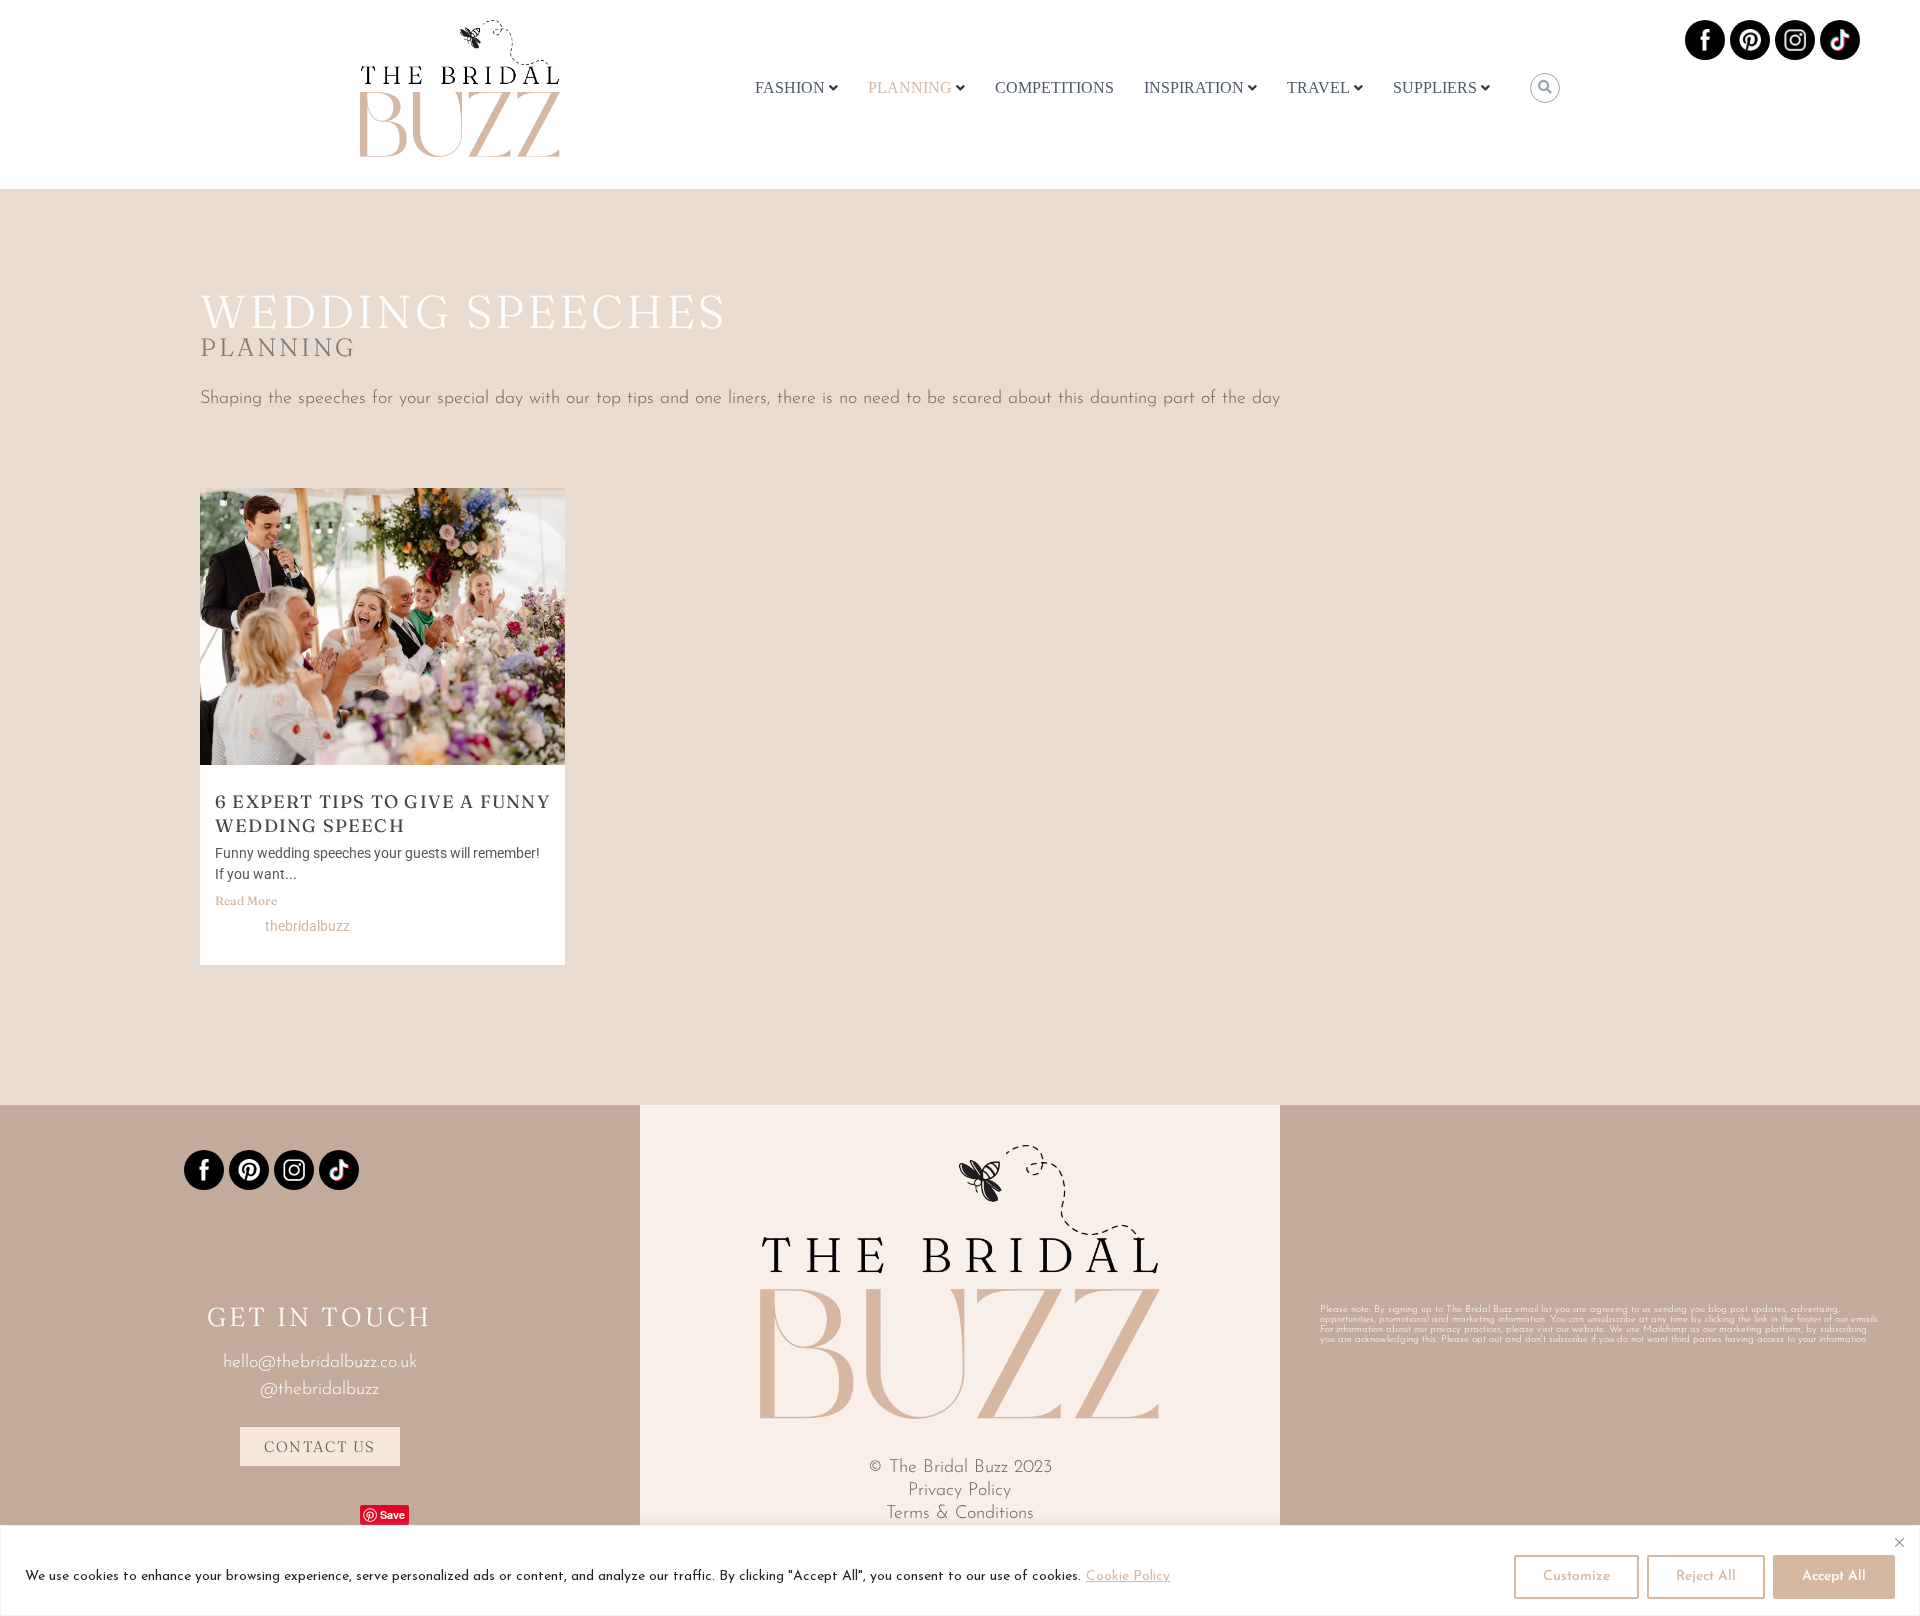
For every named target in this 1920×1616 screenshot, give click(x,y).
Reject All (1706, 1576)
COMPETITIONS (1054, 87)
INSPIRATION (1194, 87)
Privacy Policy (959, 1491)
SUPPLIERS (1435, 87)
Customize (1576, 1576)
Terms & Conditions (960, 1514)
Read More (246, 900)
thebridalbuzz (307, 926)
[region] (960, 1570)
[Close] (1899, 1542)
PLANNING (910, 87)
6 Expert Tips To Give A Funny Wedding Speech (382, 813)
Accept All (1834, 1576)
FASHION (790, 87)
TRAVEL (1318, 87)
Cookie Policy (1128, 1576)
